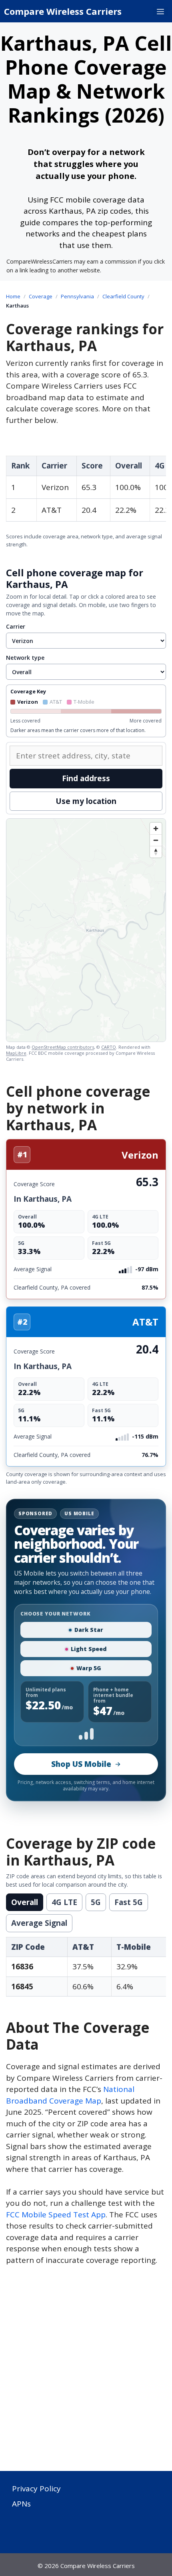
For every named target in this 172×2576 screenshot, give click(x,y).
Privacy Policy (36, 2489)
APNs (21, 2504)
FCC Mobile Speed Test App (56, 2215)
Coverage (41, 296)
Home (13, 296)
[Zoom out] (156, 840)
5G (96, 1902)
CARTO (109, 1047)
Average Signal (39, 1923)
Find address (86, 778)
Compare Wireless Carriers (63, 11)
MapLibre (16, 1053)
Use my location (86, 801)
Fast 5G (129, 1902)
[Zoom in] (156, 829)
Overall (25, 1902)
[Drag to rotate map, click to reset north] (156, 852)
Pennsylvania (77, 296)
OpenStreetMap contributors (63, 1047)
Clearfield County (123, 296)
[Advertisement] (86, 2373)
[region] (86, 930)
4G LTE (64, 1902)
